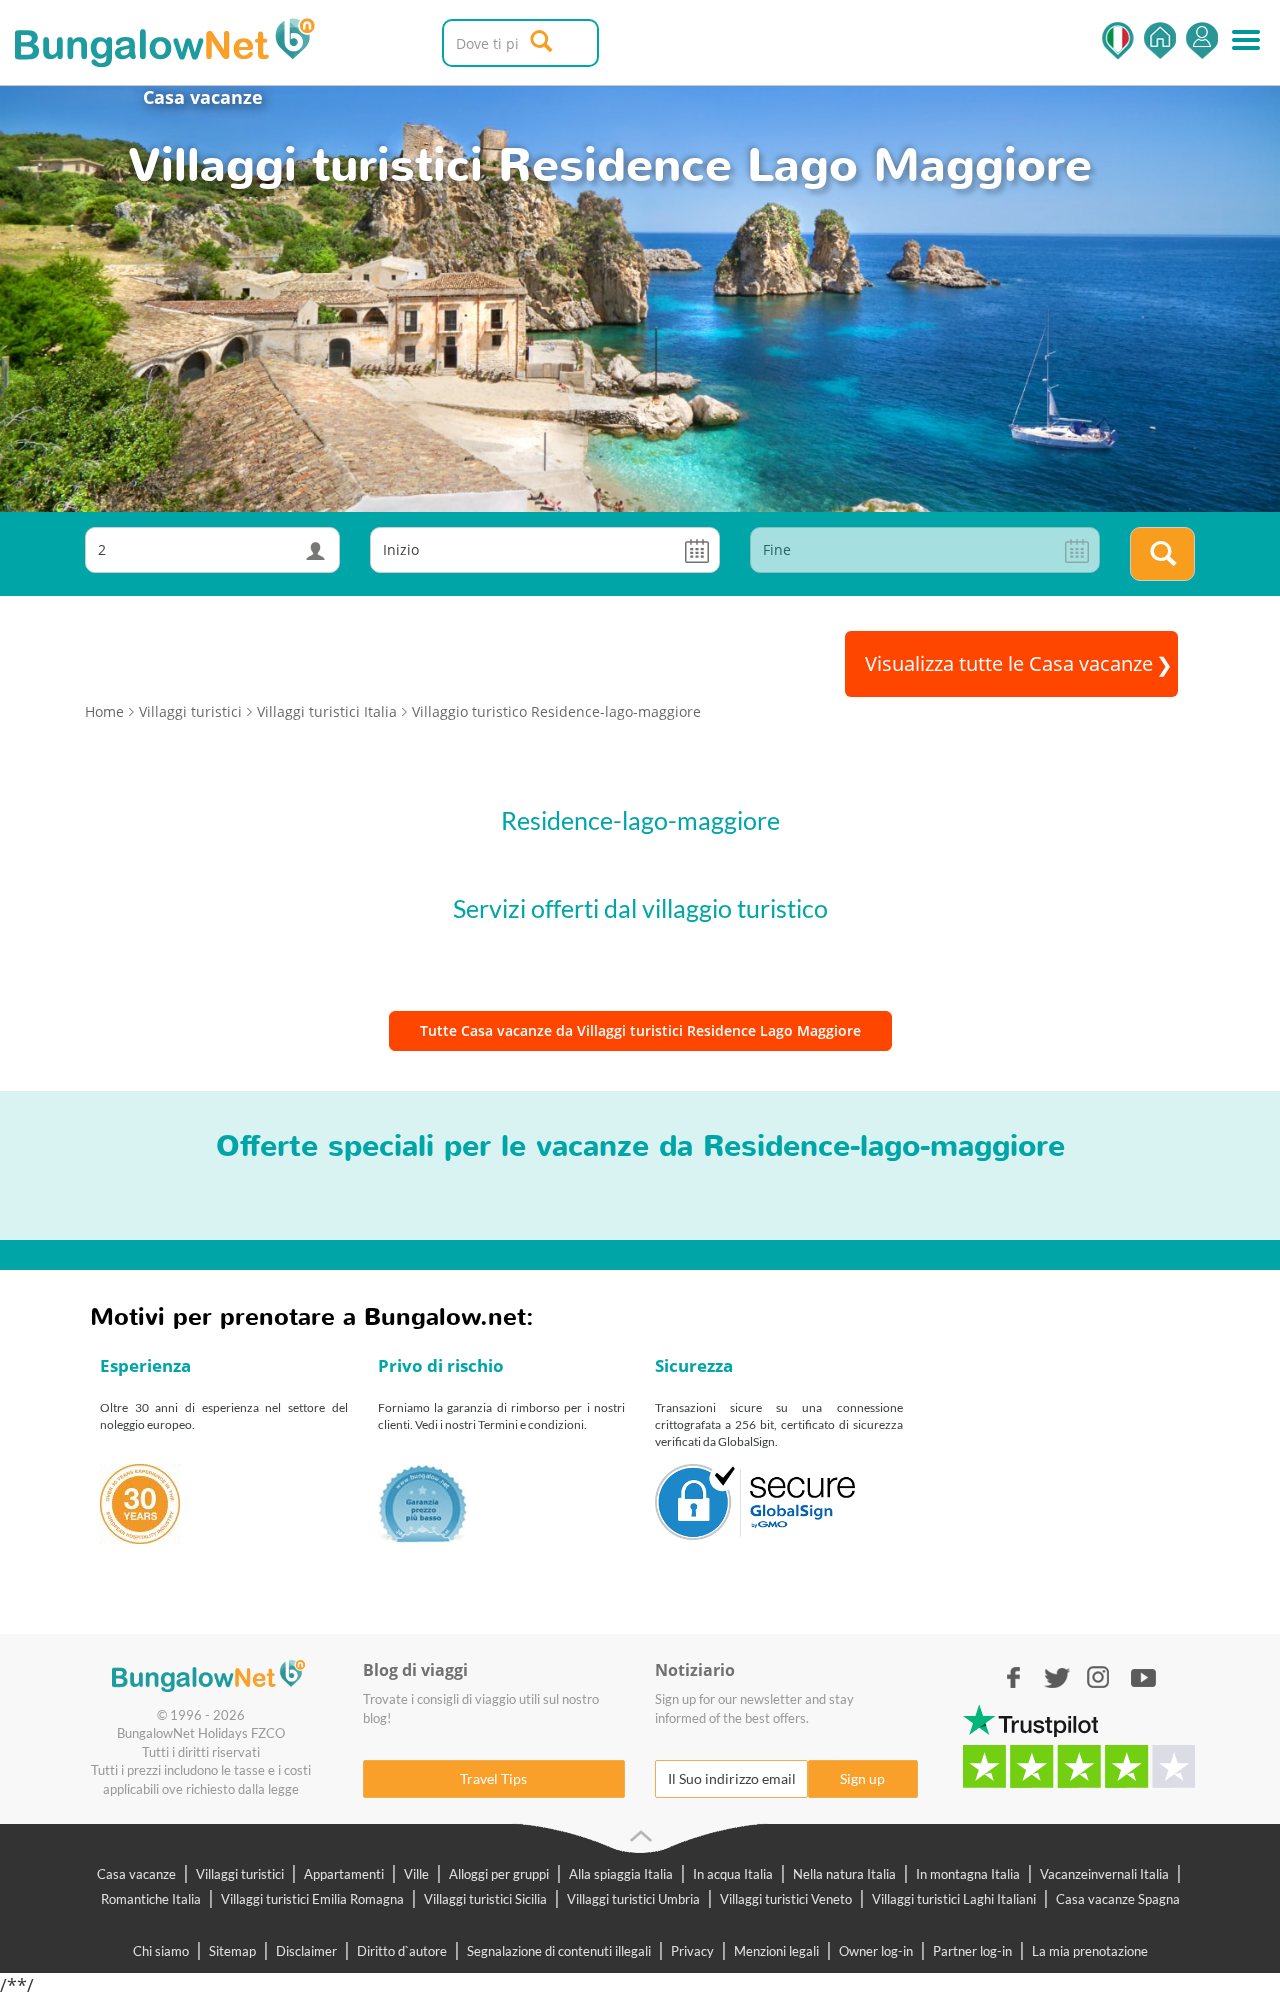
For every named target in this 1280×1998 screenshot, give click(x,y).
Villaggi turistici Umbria (633, 1899)
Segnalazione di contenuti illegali (559, 1951)
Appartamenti (344, 1874)
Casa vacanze (203, 97)
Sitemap (232, 1951)
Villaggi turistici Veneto (786, 1899)
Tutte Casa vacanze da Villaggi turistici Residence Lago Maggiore (640, 1030)
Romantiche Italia (151, 1899)
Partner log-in (972, 1951)
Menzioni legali (776, 1951)
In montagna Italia (968, 1874)
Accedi (1202, 40)
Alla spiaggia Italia (621, 1874)
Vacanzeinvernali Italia (1104, 1874)
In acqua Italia (733, 1874)
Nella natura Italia (844, 1874)
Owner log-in (876, 1951)
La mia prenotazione (1090, 1951)
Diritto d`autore (402, 1951)
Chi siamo (161, 1951)
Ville (416, 1874)
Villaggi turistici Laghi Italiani (954, 1899)
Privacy (692, 1951)
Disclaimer (306, 1951)
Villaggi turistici (240, 1874)
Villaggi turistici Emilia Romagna (312, 1899)
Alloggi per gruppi (499, 1874)
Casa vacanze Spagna (1118, 1899)
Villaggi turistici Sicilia (485, 1899)
